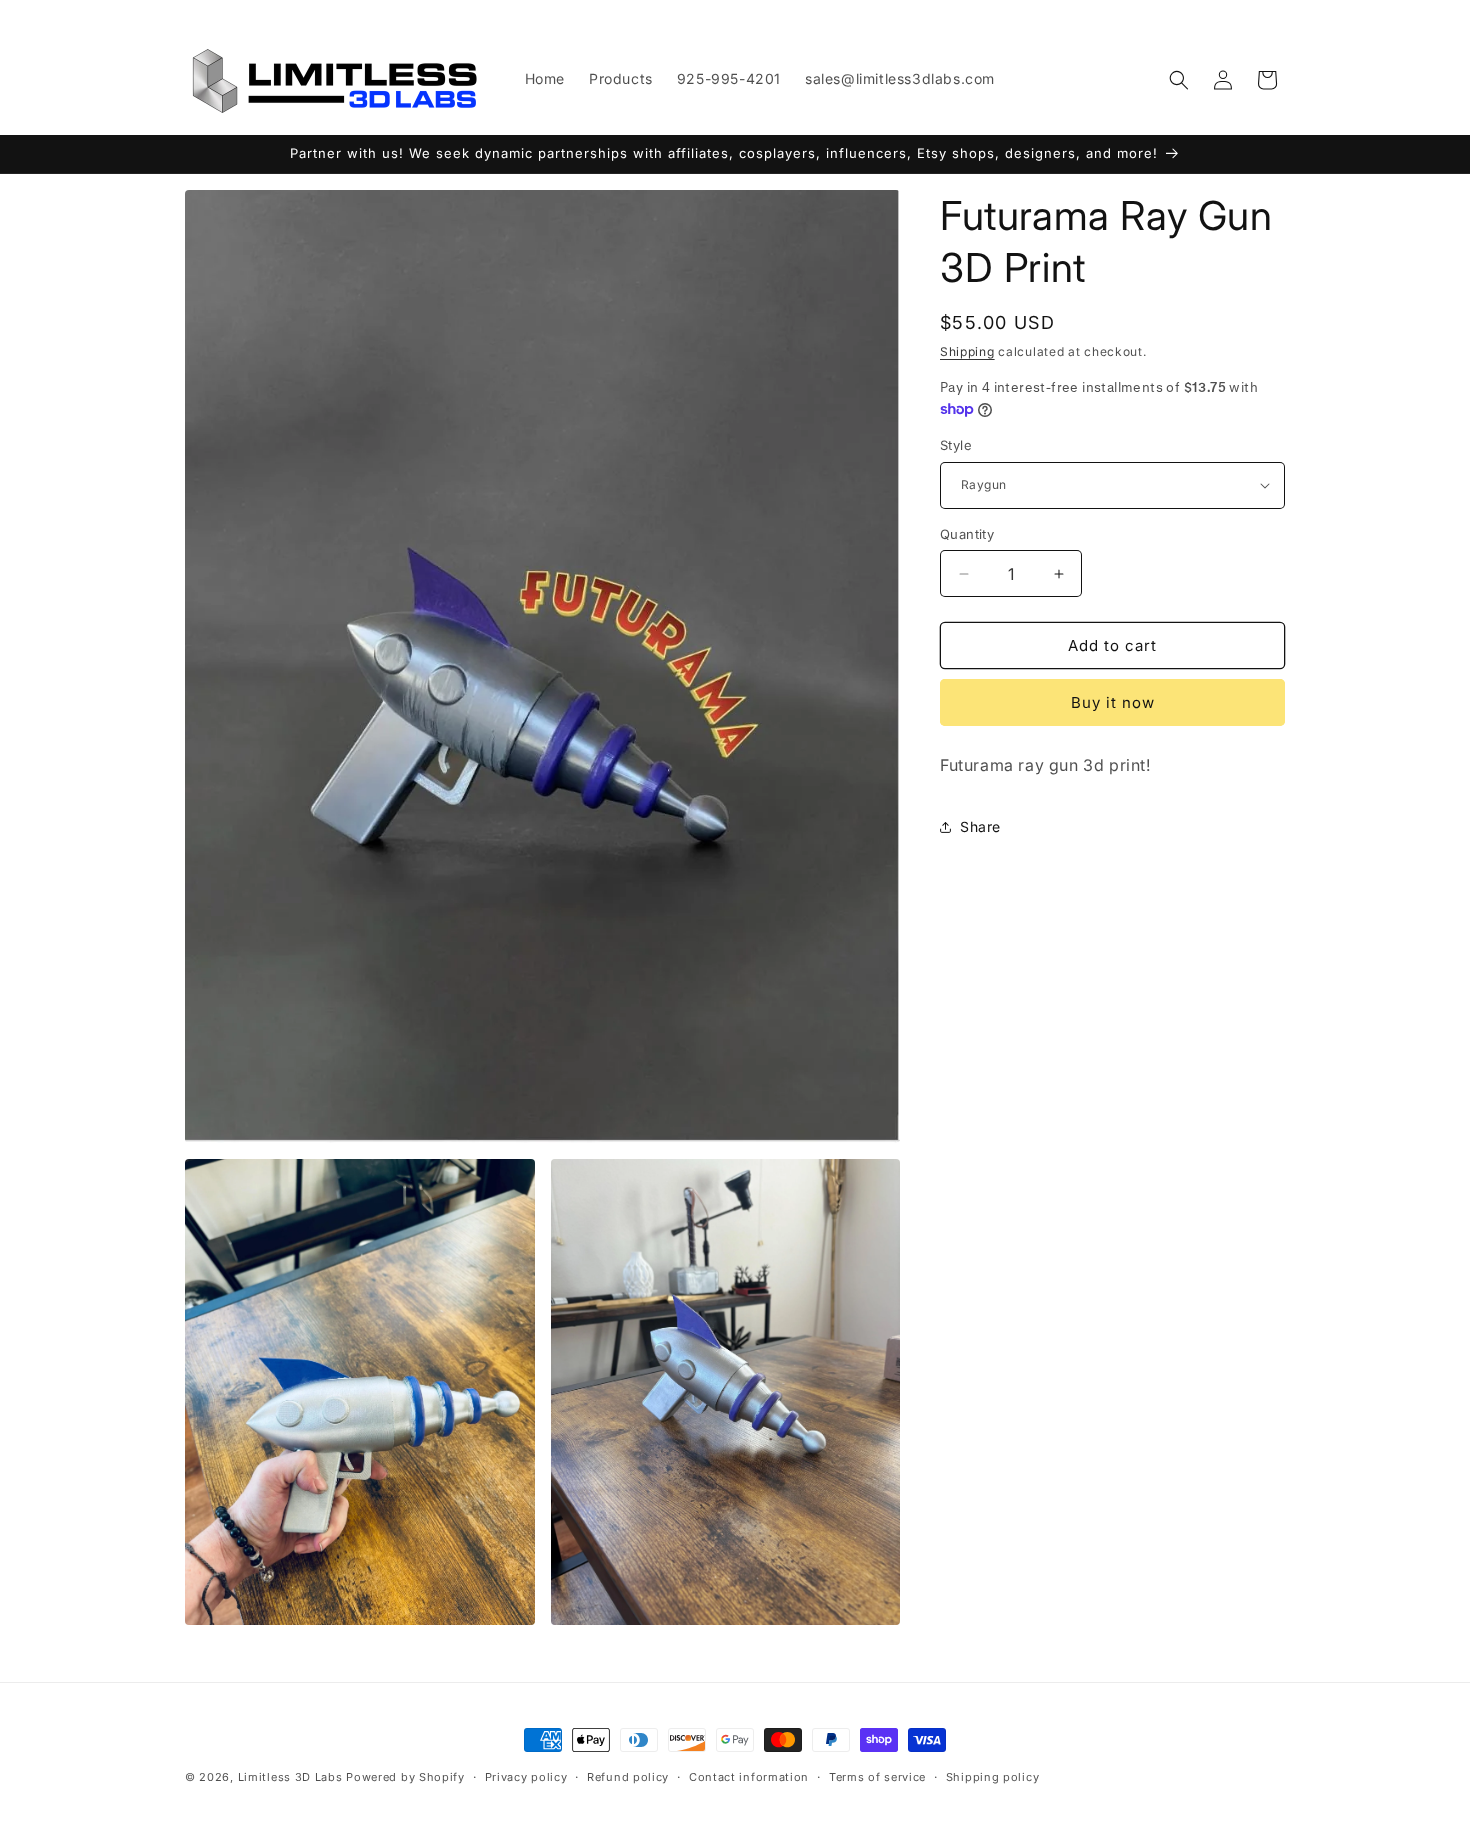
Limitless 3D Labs (290, 1777)
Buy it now (1113, 702)
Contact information (749, 1776)
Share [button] (980, 826)
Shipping (967, 351)
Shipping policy (993, 1776)
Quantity (967, 534)
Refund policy (628, 1776)
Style (956, 445)
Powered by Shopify (405, 1777)
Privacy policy (526, 1776)
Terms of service (877, 1776)
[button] (1179, 80)
